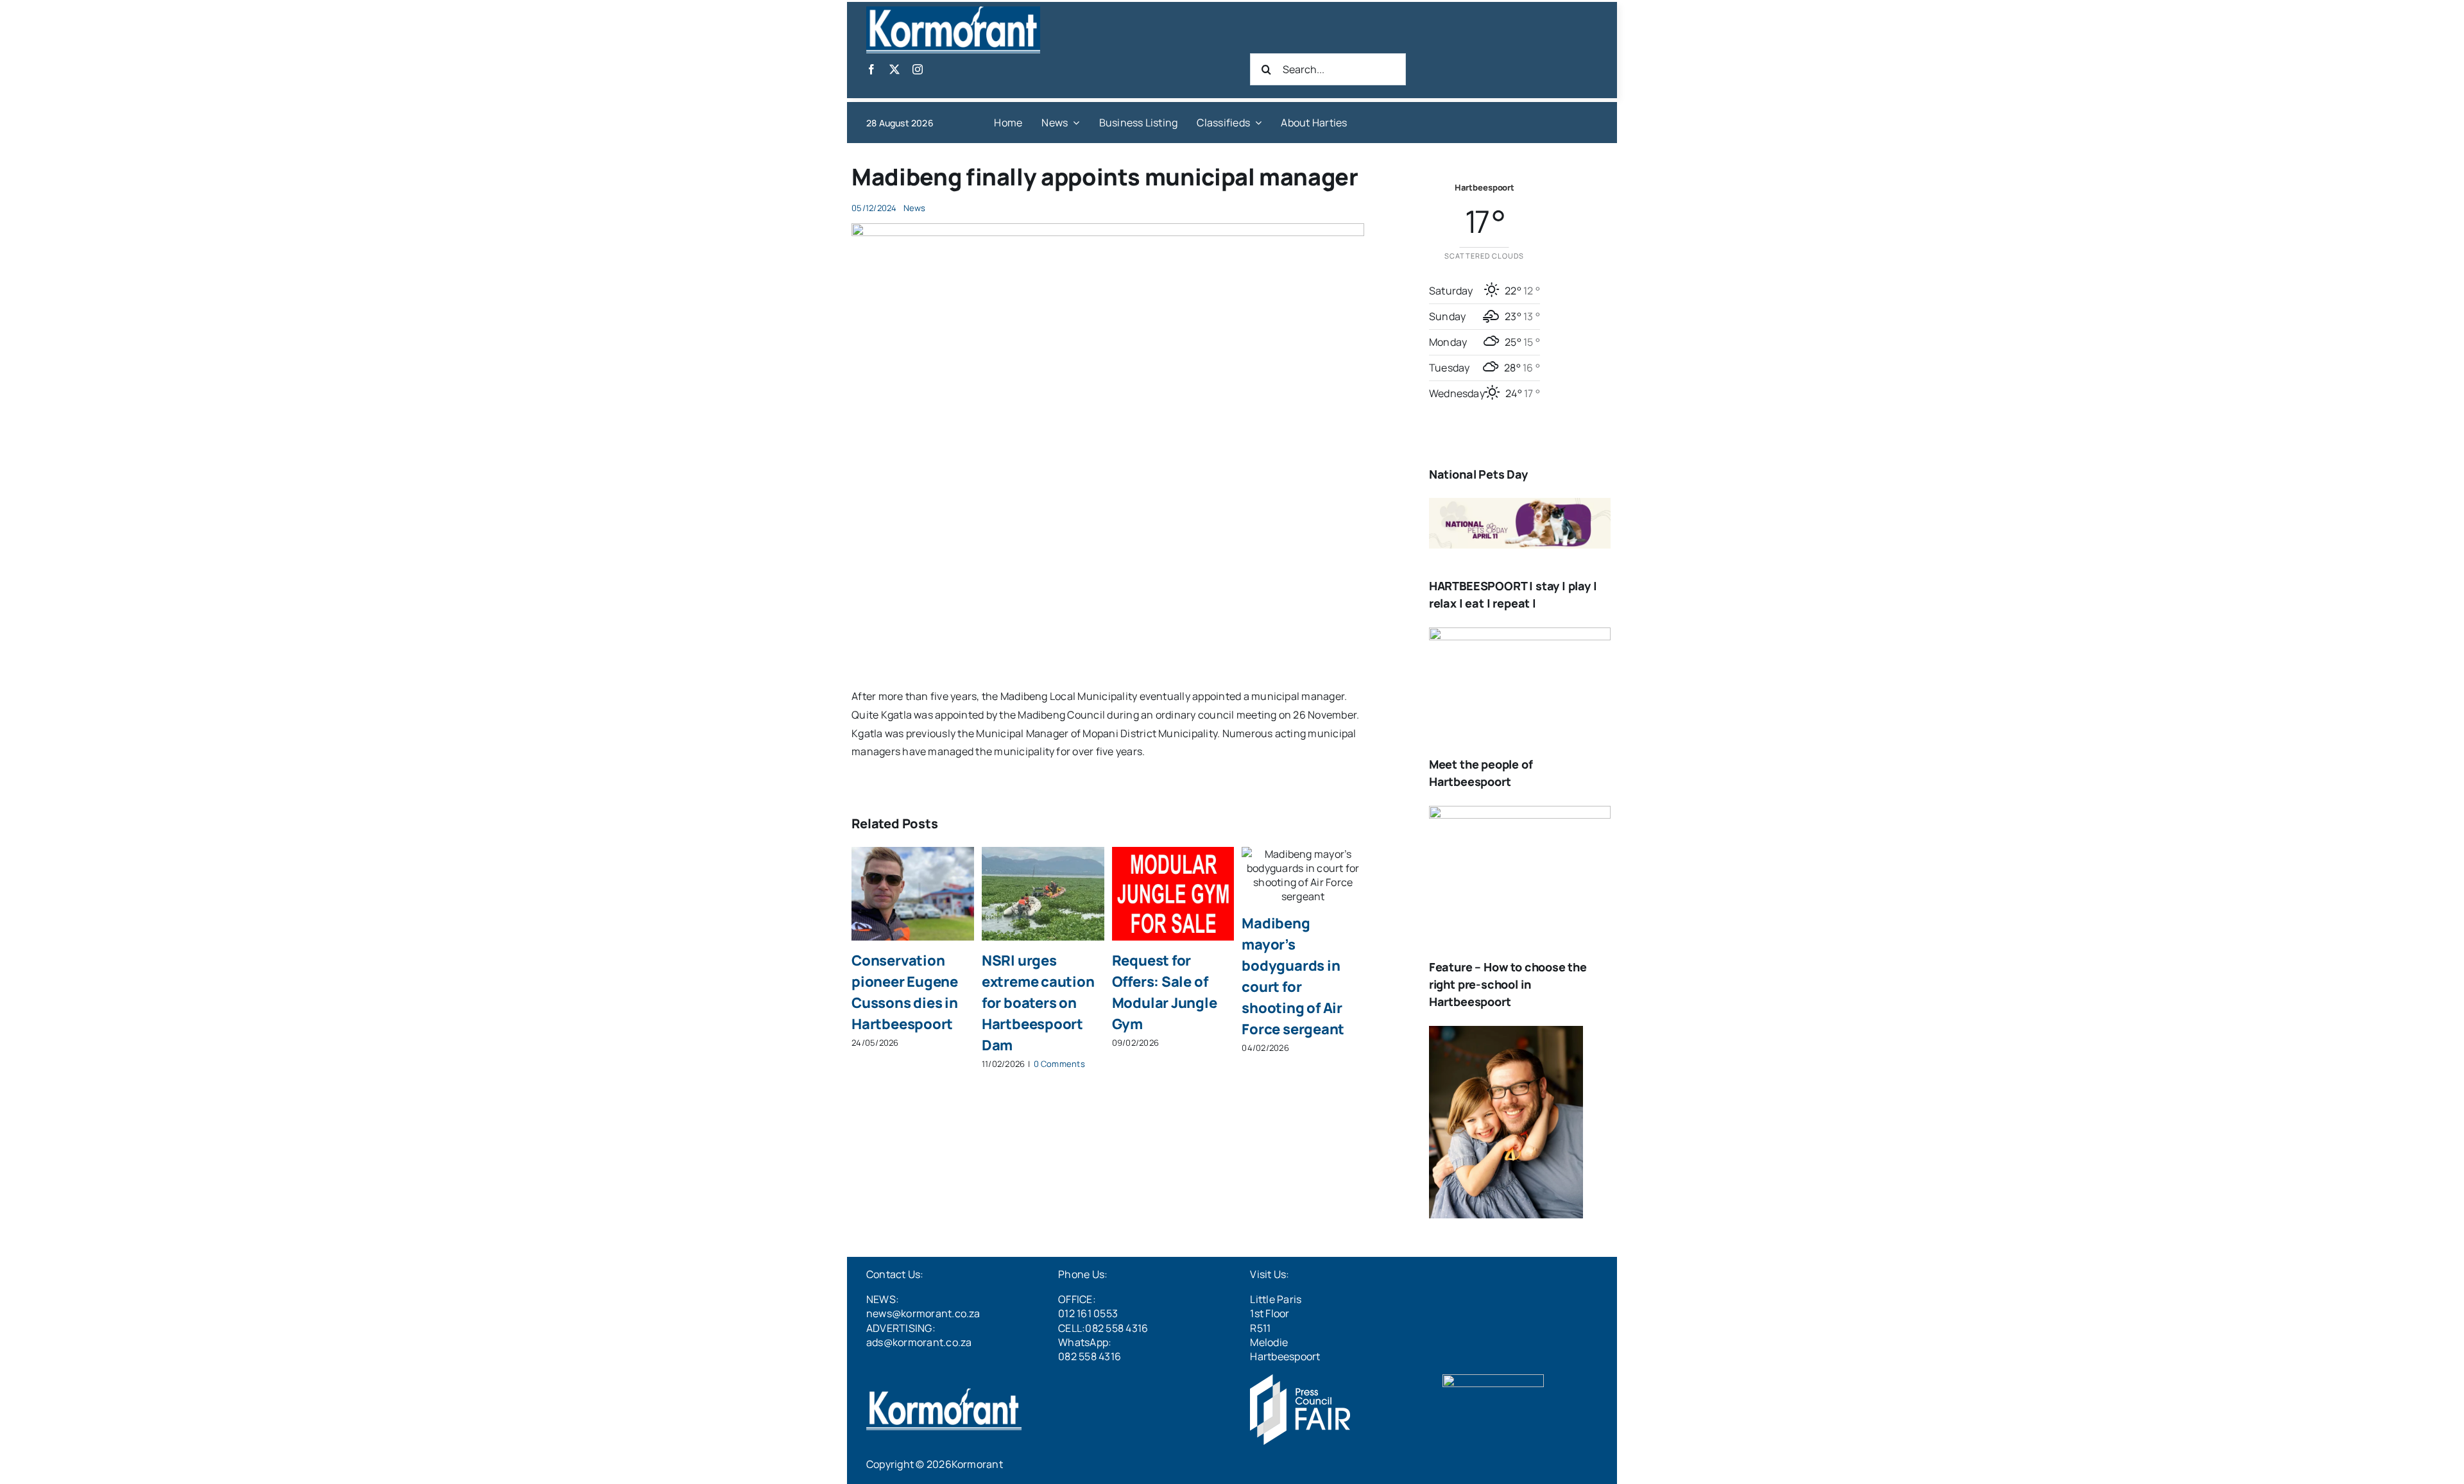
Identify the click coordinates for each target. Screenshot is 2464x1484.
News (915, 208)
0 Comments (1059, 1064)
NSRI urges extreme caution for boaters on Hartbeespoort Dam (1038, 1003)
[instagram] (918, 69)
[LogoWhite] (953, 12)
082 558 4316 (1090, 1356)
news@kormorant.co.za (923, 1313)
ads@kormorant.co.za (919, 1342)
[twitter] (894, 69)
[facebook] (871, 69)
